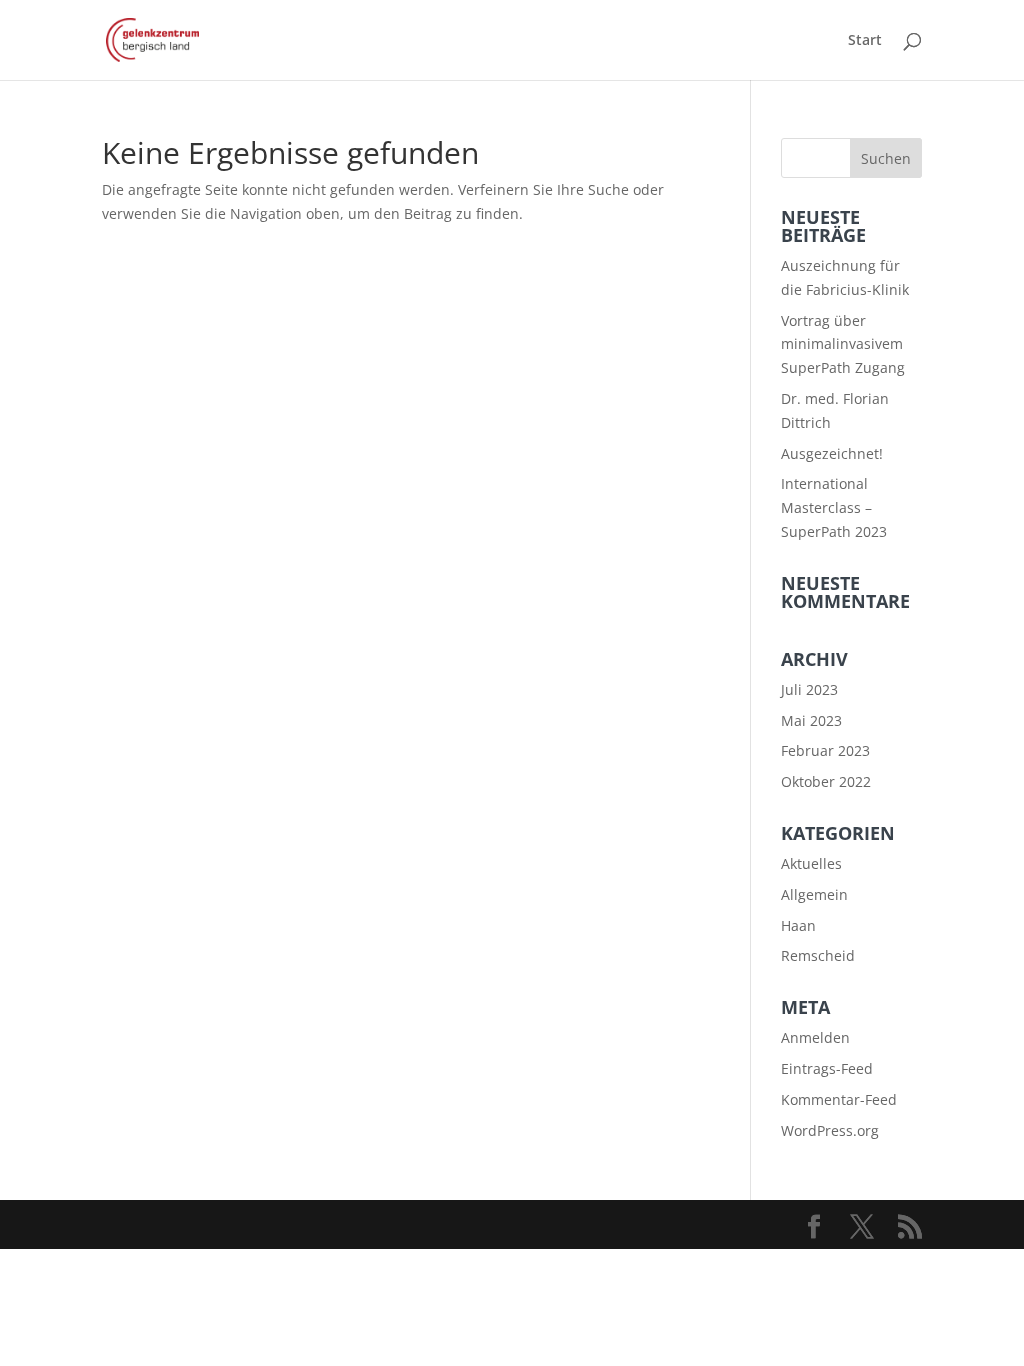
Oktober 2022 (826, 781)
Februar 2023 (825, 750)
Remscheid (818, 955)
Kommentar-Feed (839, 1099)
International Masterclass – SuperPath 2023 (834, 507)
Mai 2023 (811, 720)
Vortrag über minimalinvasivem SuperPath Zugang (843, 344)
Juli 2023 (809, 689)
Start (865, 41)
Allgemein (814, 894)
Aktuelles (811, 863)
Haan (798, 925)
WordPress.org (830, 1130)
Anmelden (815, 1037)
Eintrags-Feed (827, 1068)
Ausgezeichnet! (832, 453)
